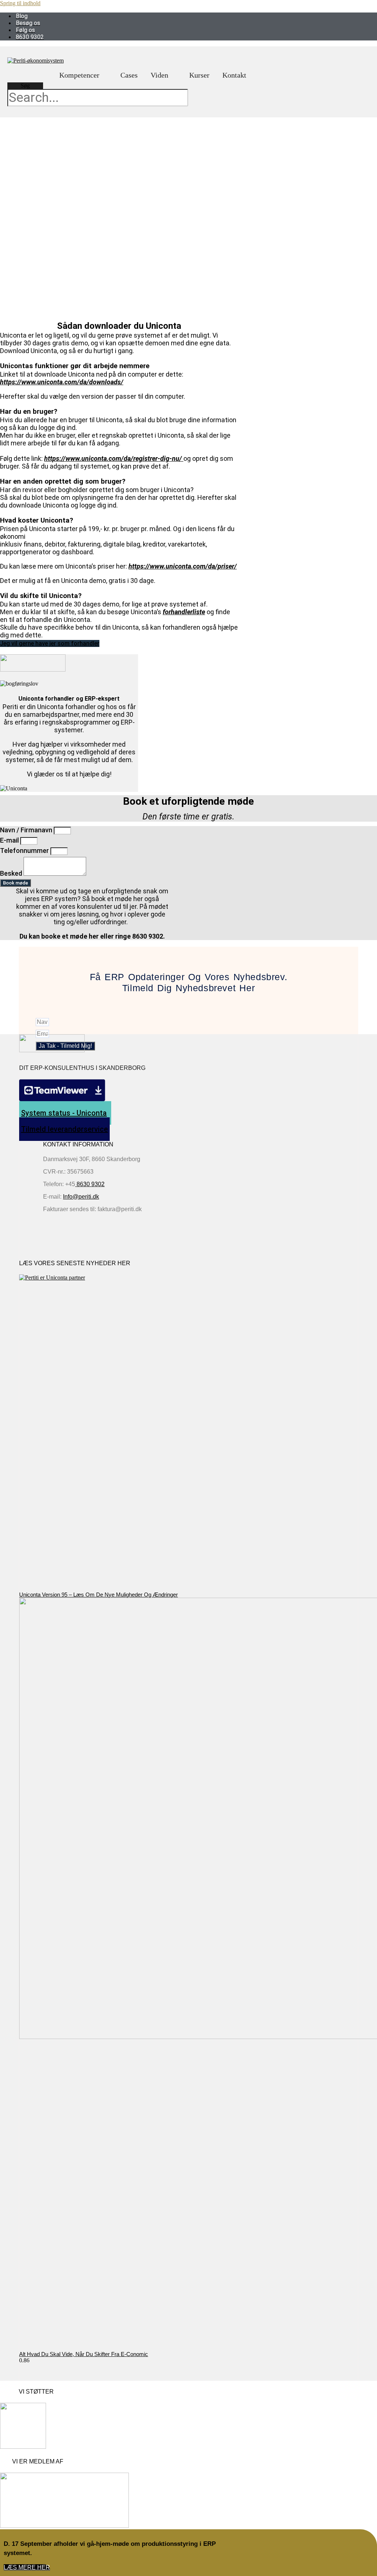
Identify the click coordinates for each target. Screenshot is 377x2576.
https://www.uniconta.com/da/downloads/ (62, 382)
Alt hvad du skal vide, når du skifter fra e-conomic (84, 2354)
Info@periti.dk (81, 1197)
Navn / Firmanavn (27, 830)
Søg (25, 86)
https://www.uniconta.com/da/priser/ (183, 566)
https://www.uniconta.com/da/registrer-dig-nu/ (113, 458)
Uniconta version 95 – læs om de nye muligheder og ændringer (98, 1595)
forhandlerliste (184, 612)
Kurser (199, 75)
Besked (12, 873)
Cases (129, 75)
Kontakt (234, 75)
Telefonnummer (25, 851)
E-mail (10, 840)
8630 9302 (90, 1184)
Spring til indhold (20, 3)
